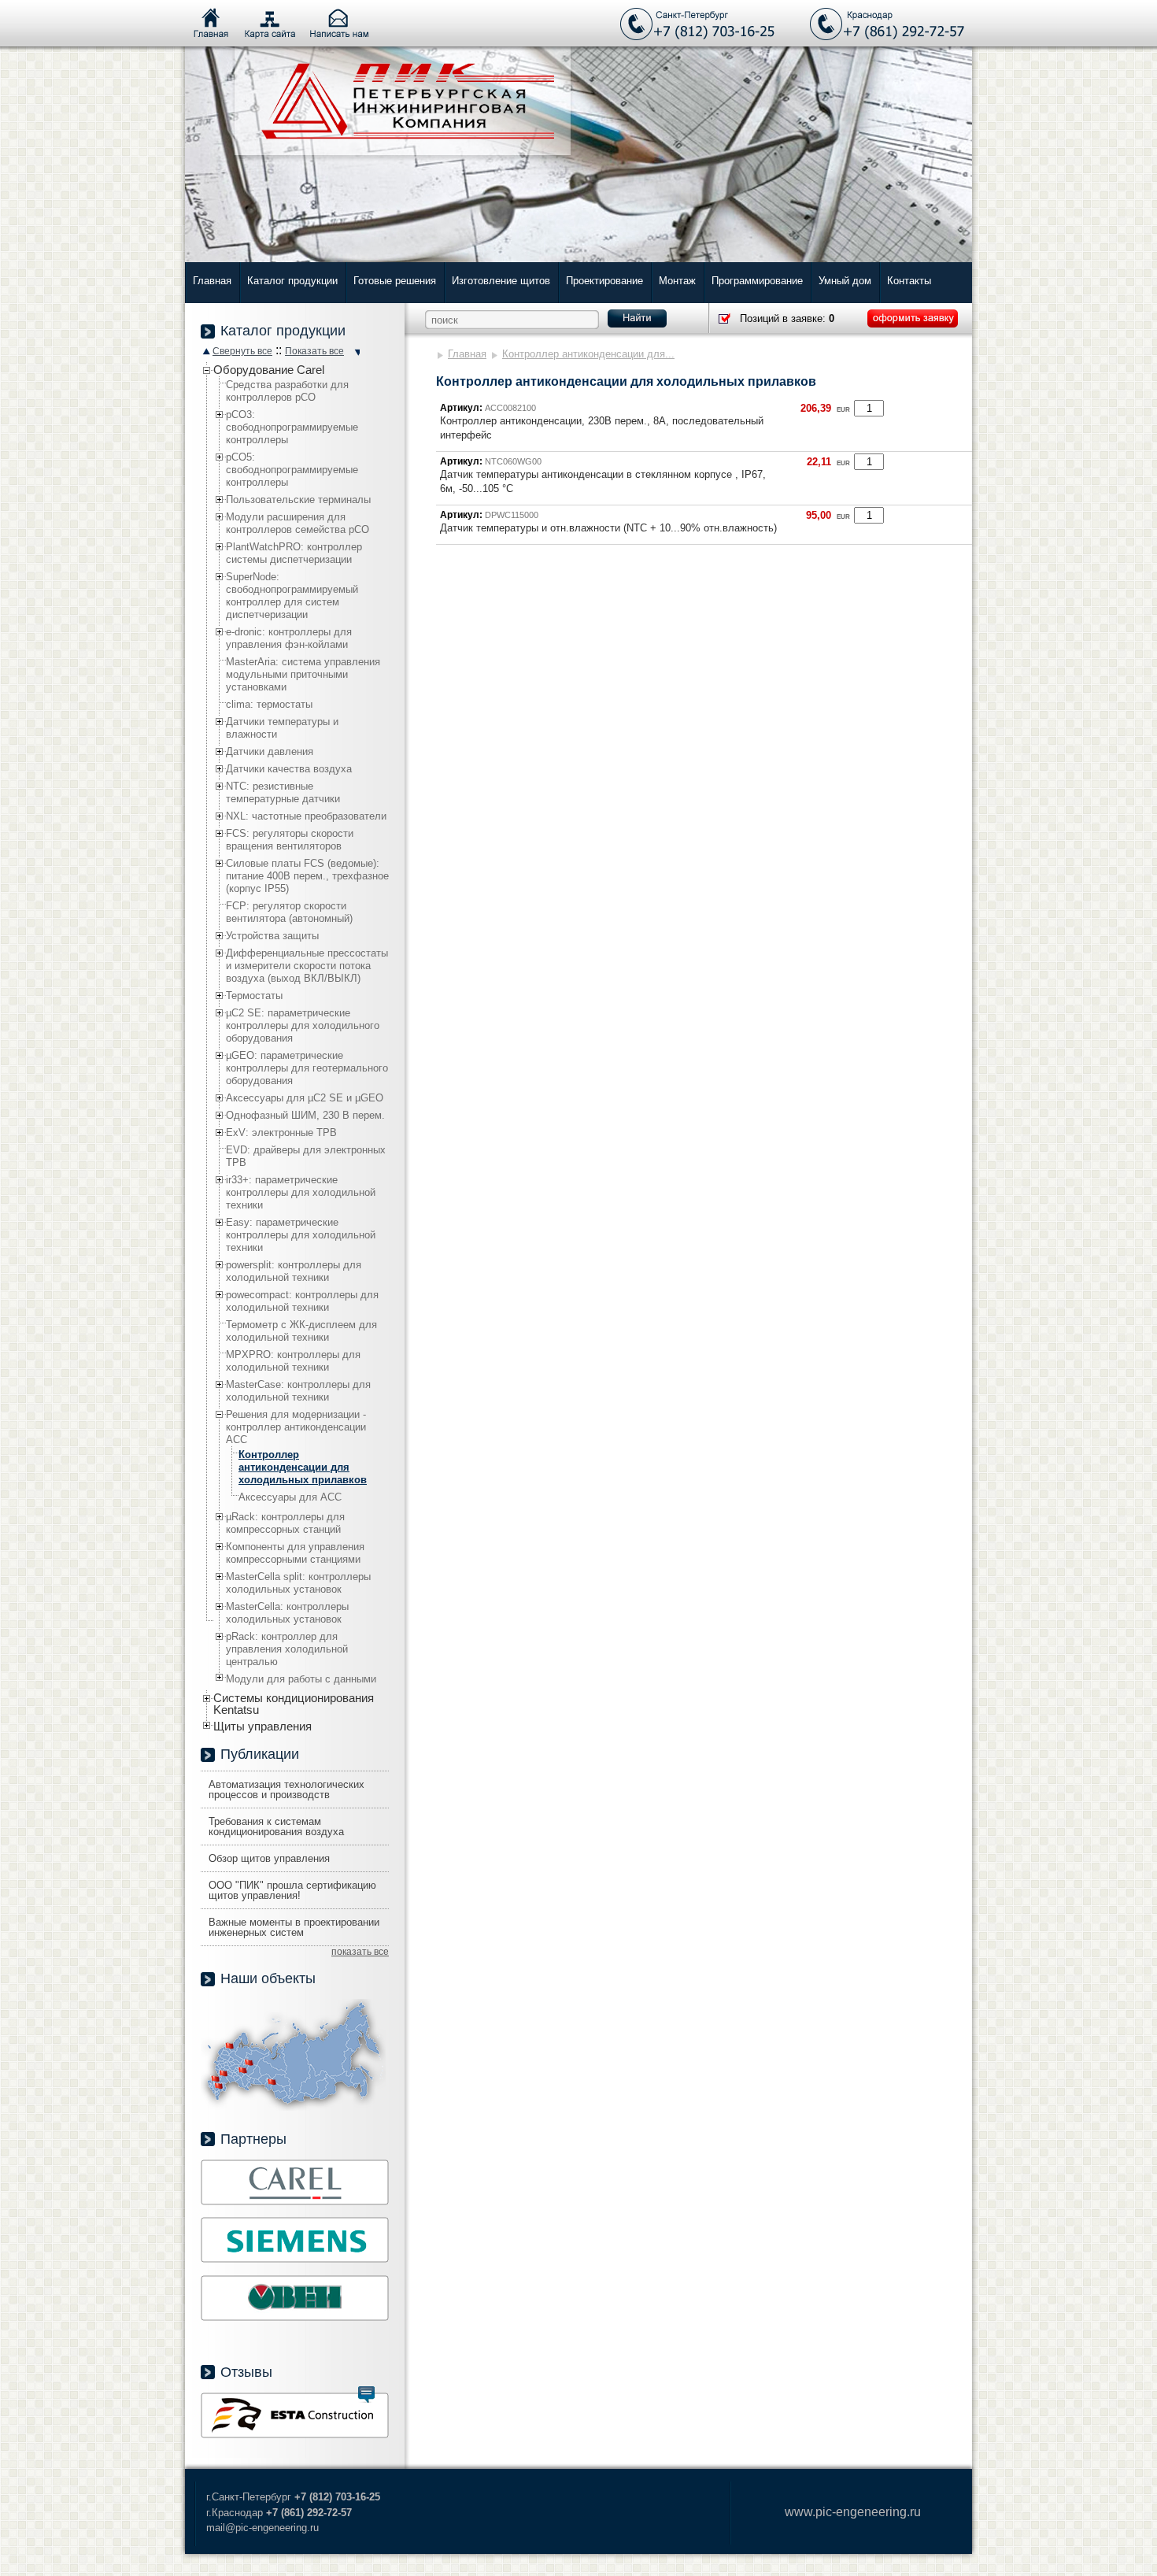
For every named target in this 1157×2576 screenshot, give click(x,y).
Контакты (909, 281)
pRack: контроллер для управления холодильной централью (287, 1649)
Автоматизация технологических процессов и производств (286, 1790)
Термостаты (254, 996)
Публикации (260, 1754)
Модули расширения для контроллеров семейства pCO (298, 523)
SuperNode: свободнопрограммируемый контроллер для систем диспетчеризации (292, 596)
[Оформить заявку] (913, 318)
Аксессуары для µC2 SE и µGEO (305, 1098)
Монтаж (677, 281)
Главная (212, 281)
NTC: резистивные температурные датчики (283, 792)
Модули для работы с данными (301, 1679)
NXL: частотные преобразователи (306, 816)
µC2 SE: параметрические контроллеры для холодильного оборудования (303, 1025)
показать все (360, 1952)
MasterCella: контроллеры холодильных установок (287, 1613)
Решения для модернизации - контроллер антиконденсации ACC (296, 1427)
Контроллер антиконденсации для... (588, 354)
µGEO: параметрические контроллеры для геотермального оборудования (307, 1068)
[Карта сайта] (270, 24)
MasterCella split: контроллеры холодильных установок (298, 1583)
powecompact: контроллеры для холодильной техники (302, 1301)
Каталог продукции (292, 281)
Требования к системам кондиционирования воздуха (276, 1827)
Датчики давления (270, 751)
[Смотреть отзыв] (366, 2395)
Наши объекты (268, 1978)
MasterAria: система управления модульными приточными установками (303, 674)
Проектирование (604, 281)
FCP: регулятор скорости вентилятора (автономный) (289, 912)
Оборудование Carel (269, 370)
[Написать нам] (339, 24)
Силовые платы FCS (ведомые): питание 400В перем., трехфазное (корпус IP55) (307, 876)
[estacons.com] (295, 2435)
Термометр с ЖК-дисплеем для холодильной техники (301, 1331)
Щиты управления (262, 1726)
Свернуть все (242, 351)
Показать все (314, 351)
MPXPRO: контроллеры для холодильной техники (293, 1361)
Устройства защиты (272, 936)
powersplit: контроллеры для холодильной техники (294, 1271)
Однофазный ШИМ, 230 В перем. (305, 1115)
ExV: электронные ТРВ (281, 1133)
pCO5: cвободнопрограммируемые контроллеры (292, 470)
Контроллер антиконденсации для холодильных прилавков (303, 1467)
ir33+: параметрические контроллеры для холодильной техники (301, 1192)
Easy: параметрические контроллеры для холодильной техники (301, 1235)
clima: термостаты (269, 704)
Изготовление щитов (501, 281)
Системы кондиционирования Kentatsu (294, 1704)
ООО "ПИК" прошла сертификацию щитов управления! (292, 1890)
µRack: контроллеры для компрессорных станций (285, 1523)
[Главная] (211, 24)
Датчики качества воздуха (289, 769)
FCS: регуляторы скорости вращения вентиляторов (290, 840)
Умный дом (845, 281)
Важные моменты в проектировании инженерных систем (294, 1927)
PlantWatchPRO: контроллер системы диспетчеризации (294, 553)
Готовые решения (395, 281)
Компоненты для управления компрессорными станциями (295, 1553)
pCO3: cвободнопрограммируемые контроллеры (292, 427)
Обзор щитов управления (269, 1858)
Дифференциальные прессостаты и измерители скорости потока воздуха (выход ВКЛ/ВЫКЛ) (307, 966)
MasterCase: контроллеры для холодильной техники (298, 1391)
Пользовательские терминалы (298, 500)
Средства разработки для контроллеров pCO (287, 391)
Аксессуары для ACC (290, 1497)
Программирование (757, 281)
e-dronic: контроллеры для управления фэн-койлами (289, 638)
